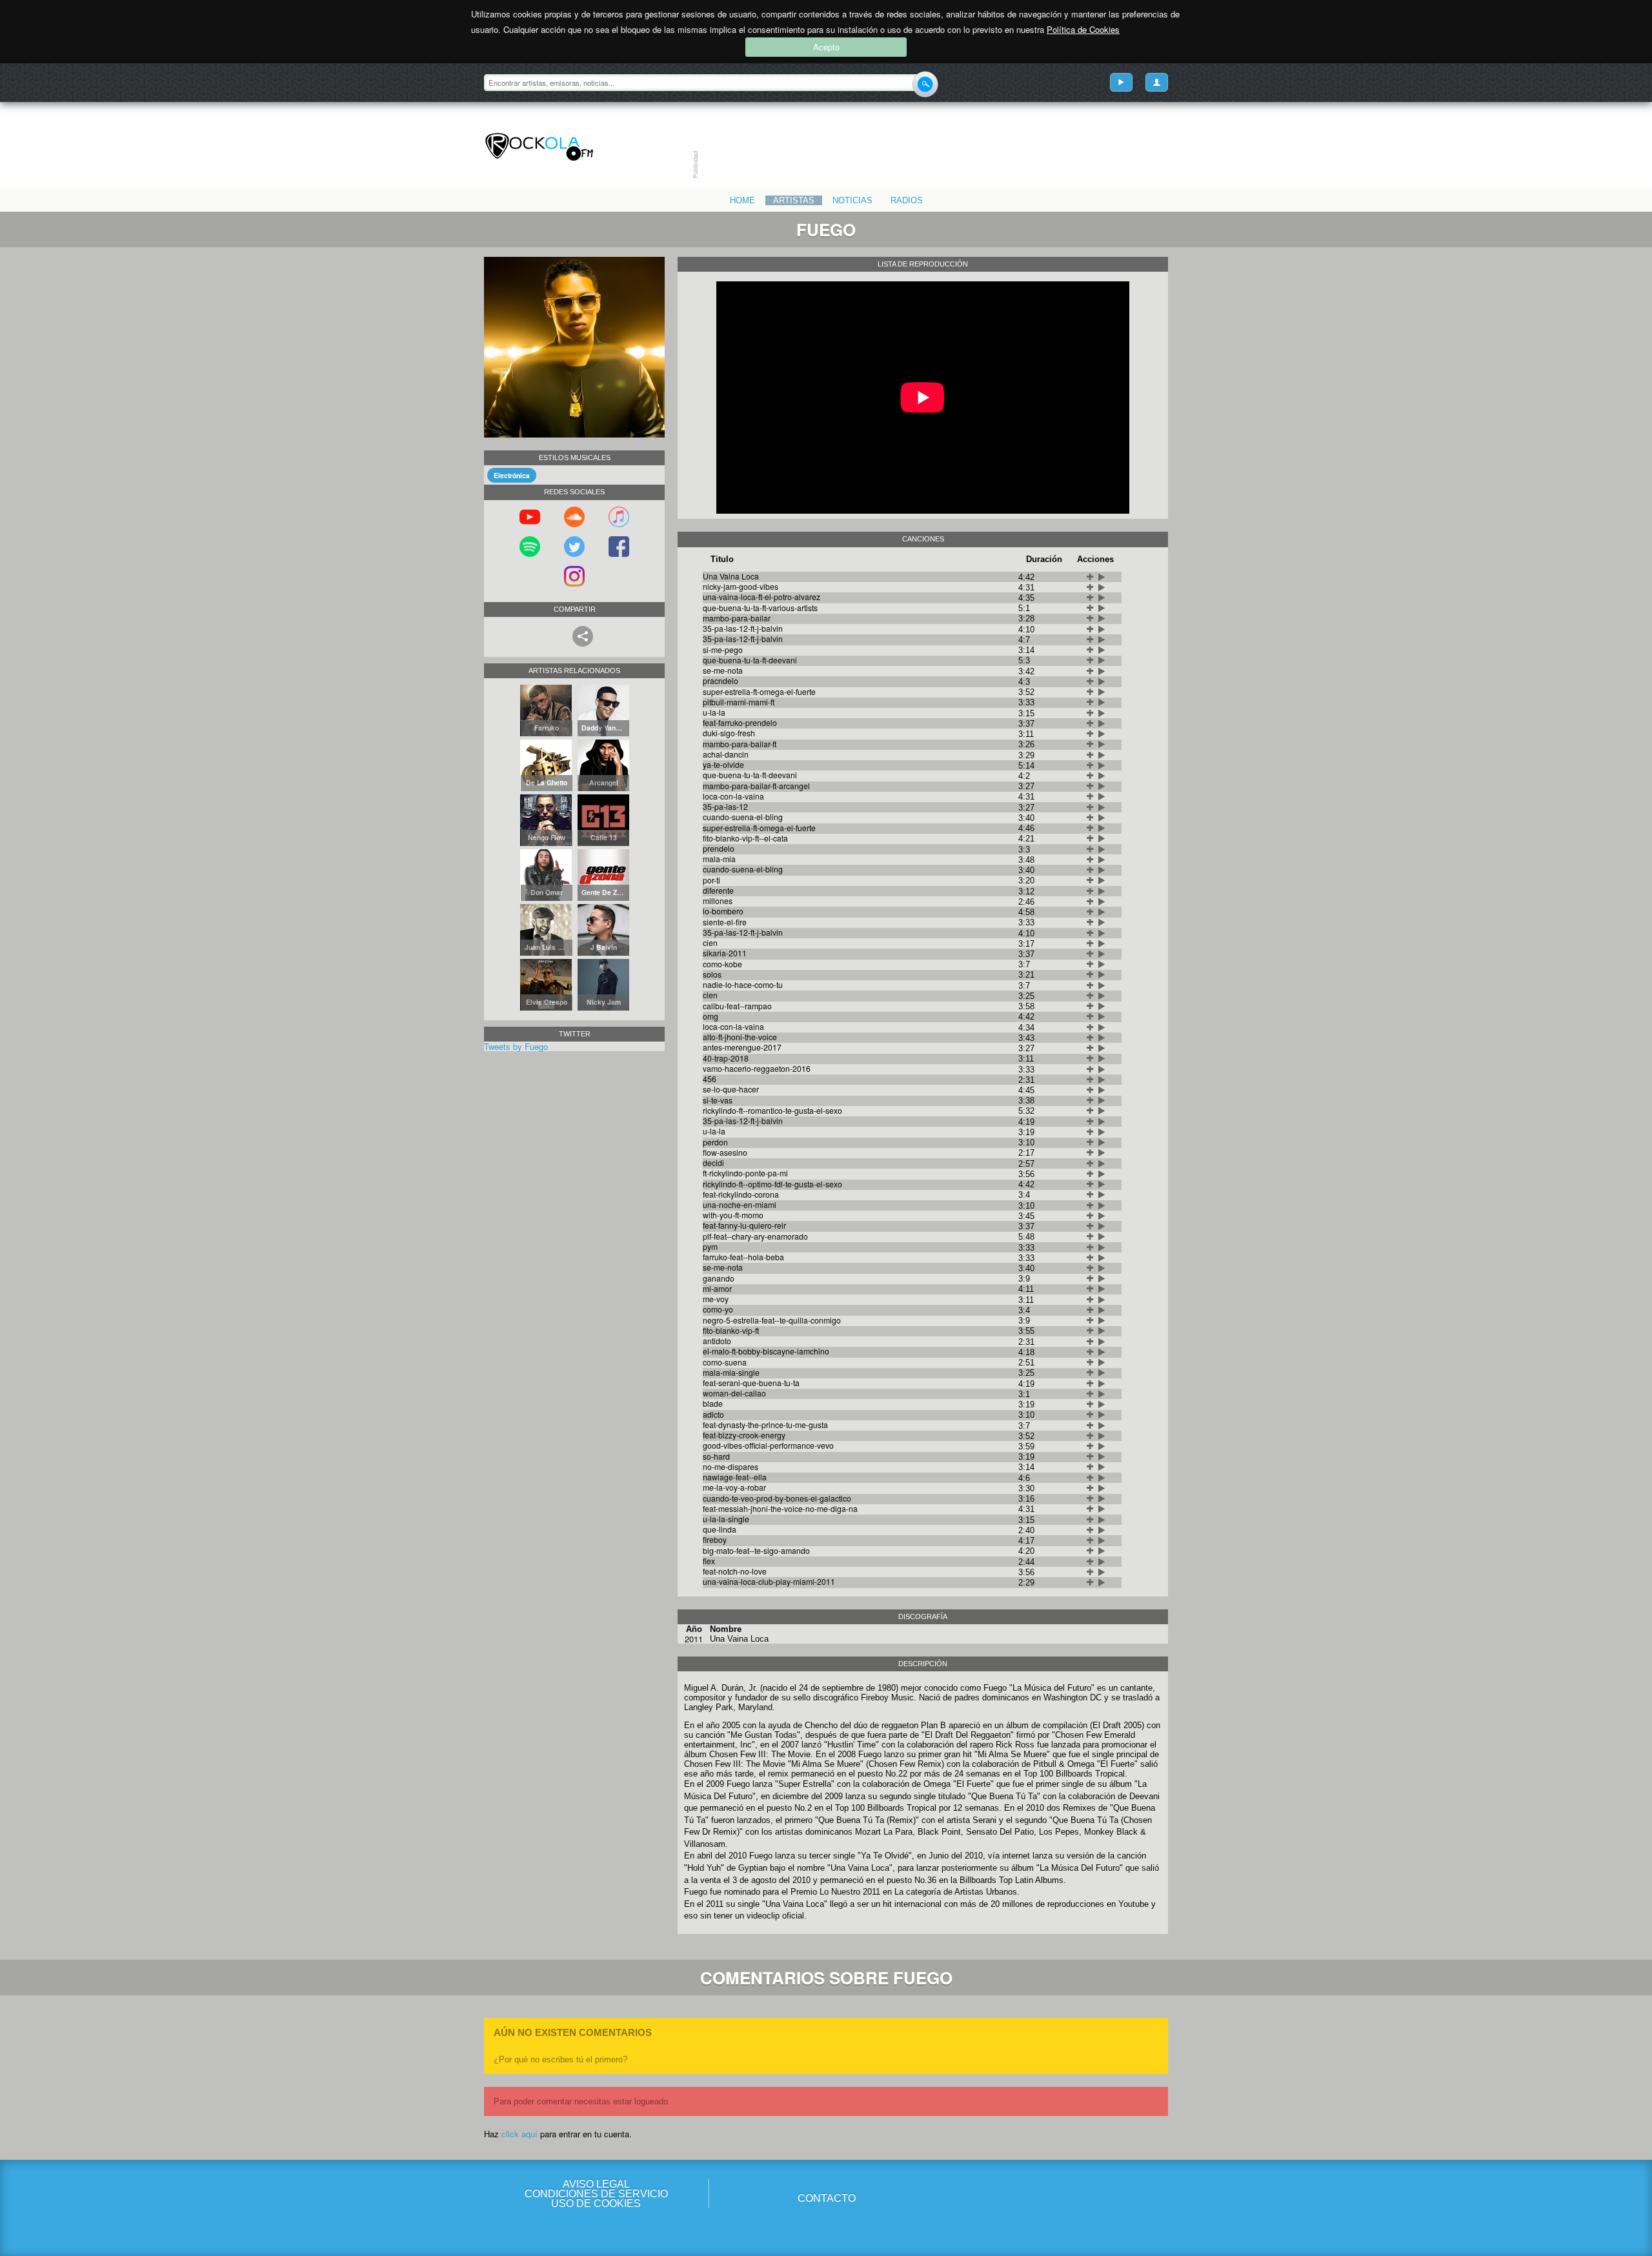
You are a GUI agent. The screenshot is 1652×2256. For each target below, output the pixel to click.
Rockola (539, 147)
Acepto (826, 47)
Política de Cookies (1083, 29)
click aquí (519, 2134)
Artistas (794, 200)
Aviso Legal (596, 2184)
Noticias (852, 200)
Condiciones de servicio (596, 2194)
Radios (907, 200)
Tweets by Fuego (516, 1046)
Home (742, 200)
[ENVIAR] (925, 84)
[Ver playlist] (1121, 82)
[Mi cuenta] (1157, 82)
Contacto (827, 2198)
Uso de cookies (596, 2203)
